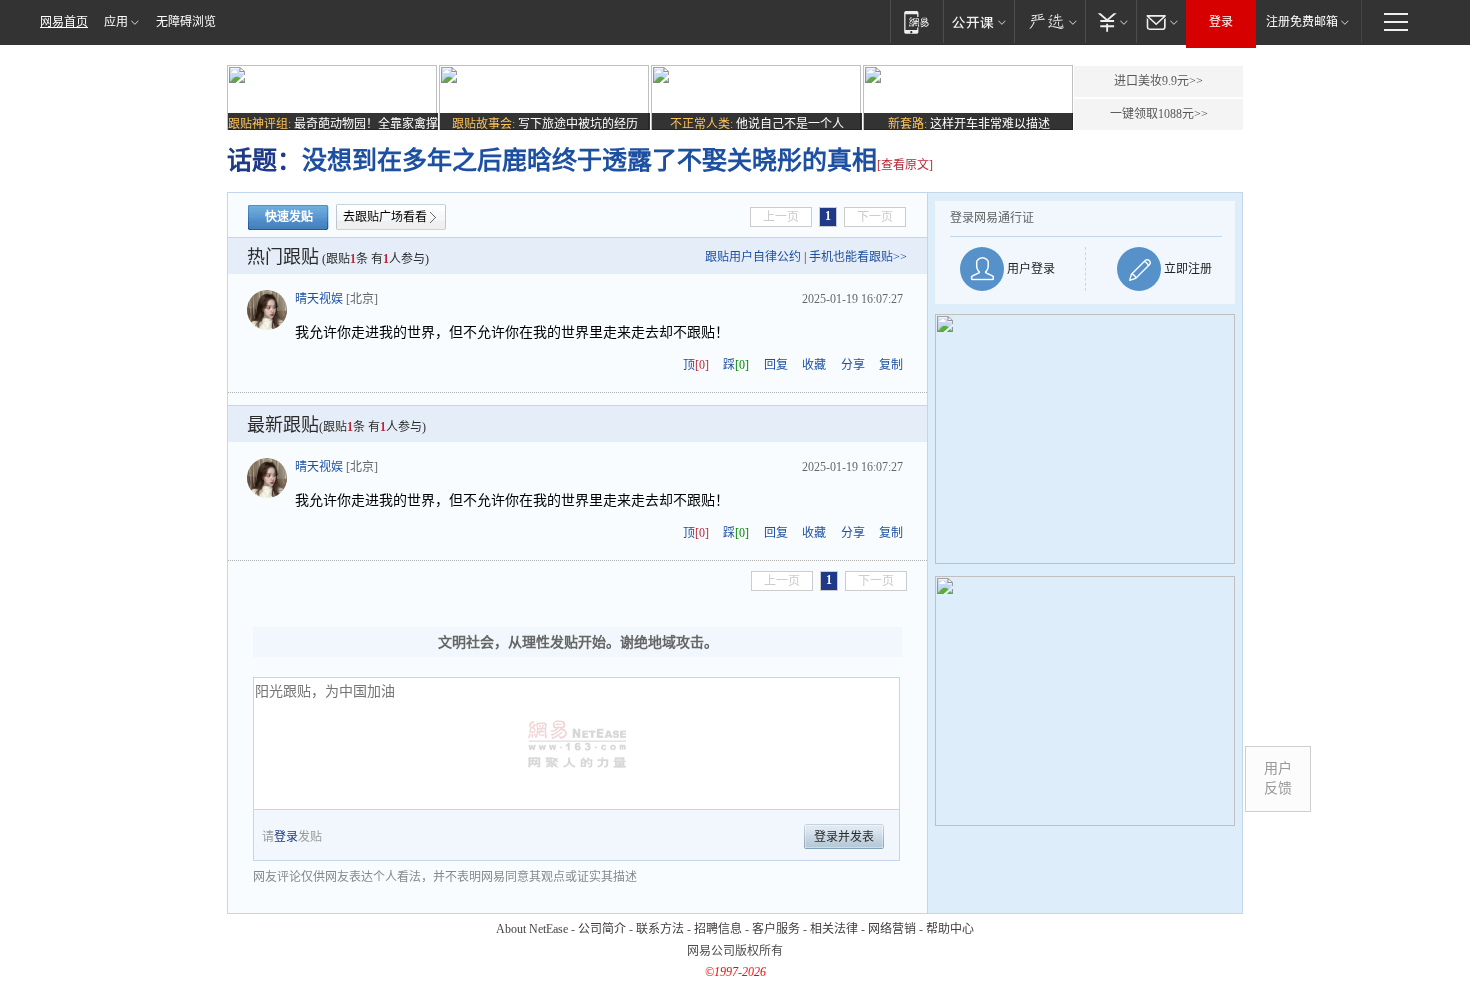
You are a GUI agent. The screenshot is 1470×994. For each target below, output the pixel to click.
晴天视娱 (319, 299)
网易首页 (64, 22)
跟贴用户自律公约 (753, 257)
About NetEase (532, 929)
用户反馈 (1278, 778)
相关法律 (834, 929)
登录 (1221, 22)
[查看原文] (905, 165)
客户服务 (776, 929)
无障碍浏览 (186, 22)
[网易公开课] (978, 21)
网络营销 (892, 929)
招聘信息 (718, 929)
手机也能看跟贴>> (858, 257)
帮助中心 (950, 929)
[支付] (1110, 21)
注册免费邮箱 (1302, 22)
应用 (116, 22)
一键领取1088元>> (1159, 114)
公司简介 (602, 929)
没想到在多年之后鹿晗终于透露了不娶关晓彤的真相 (589, 160)
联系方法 (660, 929)
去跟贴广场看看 (385, 217)
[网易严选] (1049, 21)
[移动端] (916, 21)
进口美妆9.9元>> (1158, 81)
